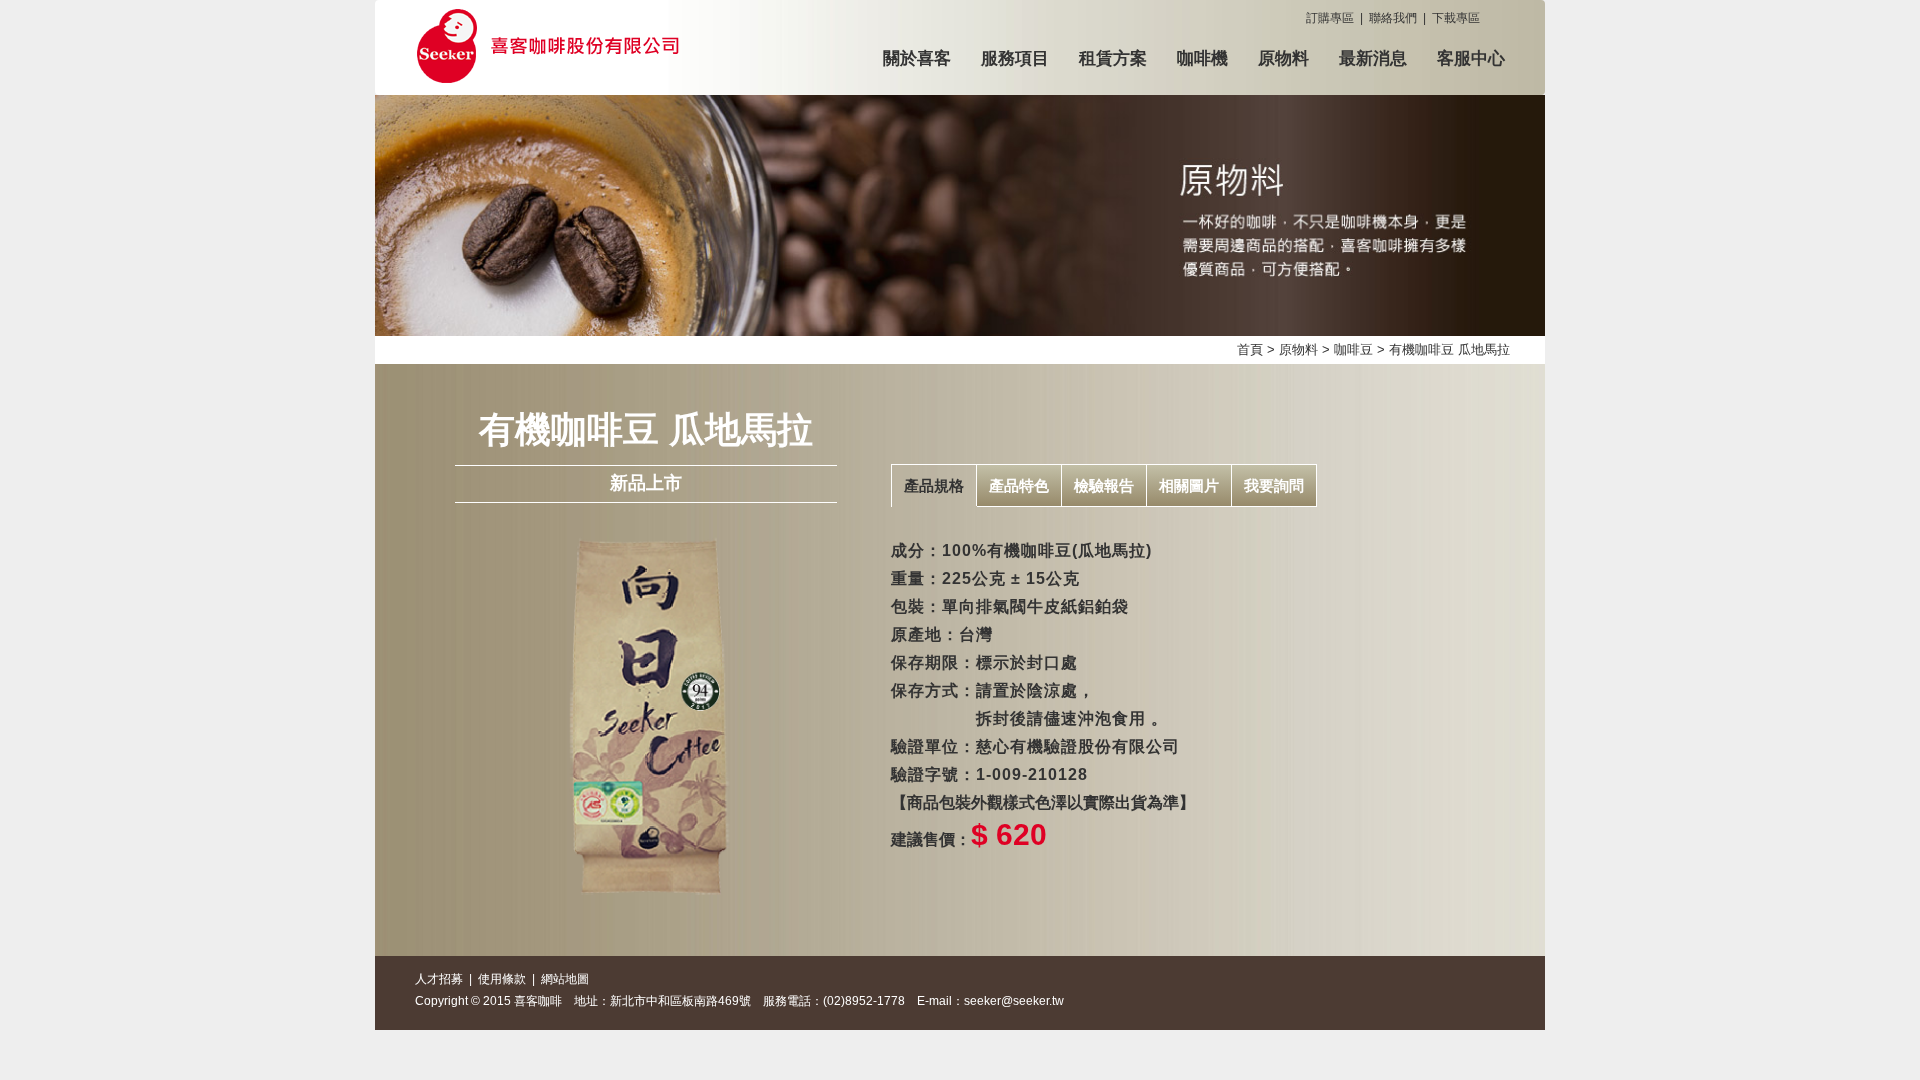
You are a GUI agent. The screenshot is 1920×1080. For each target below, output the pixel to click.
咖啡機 (1202, 58)
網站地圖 (565, 979)
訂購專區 (1330, 18)
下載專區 (1456, 18)
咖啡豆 (1353, 349)
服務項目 (1015, 58)
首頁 (1250, 349)
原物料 (1283, 58)
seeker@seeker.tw (1014, 1001)
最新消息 (1373, 58)
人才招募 (439, 979)
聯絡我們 (1393, 18)
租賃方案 (1113, 58)
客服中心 (1471, 58)
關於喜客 (917, 58)
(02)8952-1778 (864, 1001)
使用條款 (502, 979)
